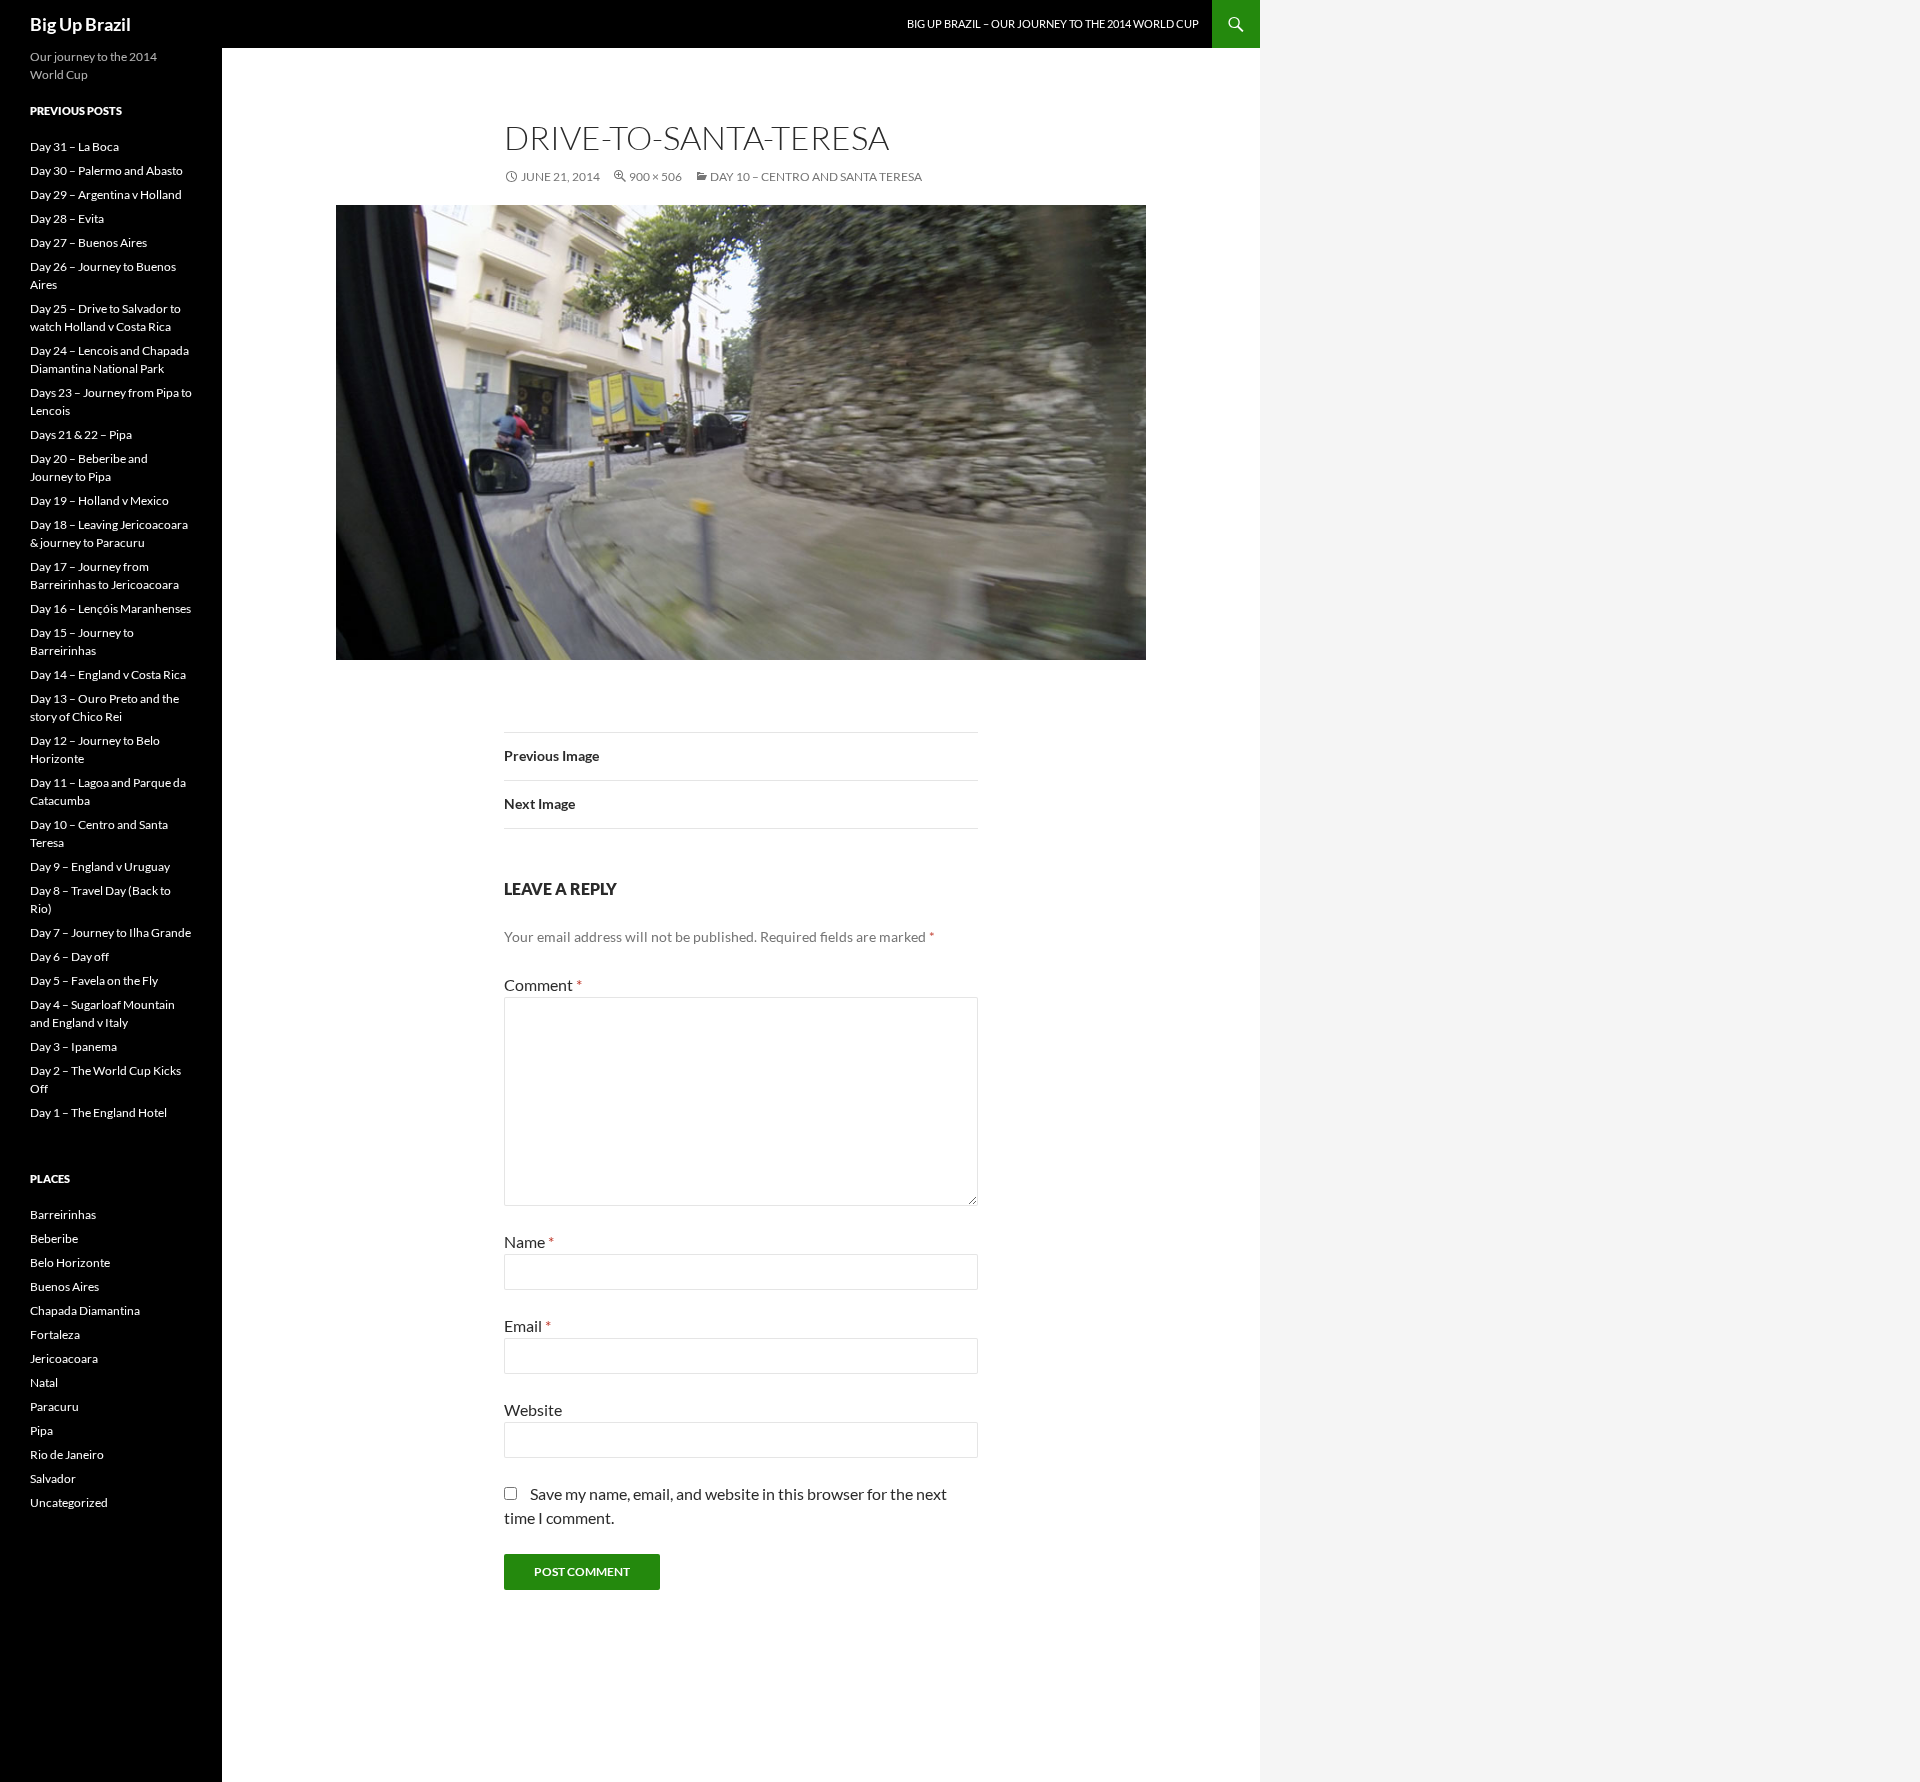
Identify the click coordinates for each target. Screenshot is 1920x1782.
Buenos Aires (64, 1286)
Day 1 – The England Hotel (98, 1112)
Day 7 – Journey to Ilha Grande (110, 932)
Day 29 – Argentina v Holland (106, 194)
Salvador (53, 1478)
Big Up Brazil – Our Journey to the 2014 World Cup (1053, 23)
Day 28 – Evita (67, 218)
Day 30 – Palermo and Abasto (106, 170)
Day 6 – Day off (69, 956)
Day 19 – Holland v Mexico (99, 500)
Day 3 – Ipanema (73, 1046)
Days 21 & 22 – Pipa (81, 434)
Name (529, 1241)
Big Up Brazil (80, 24)
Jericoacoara (64, 1358)
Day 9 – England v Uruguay (100, 866)
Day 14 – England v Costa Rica (108, 674)
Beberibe (54, 1238)
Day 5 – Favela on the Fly (94, 980)
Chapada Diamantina (85, 1310)
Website (533, 1409)
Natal (44, 1382)
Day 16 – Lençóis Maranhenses (110, 608)
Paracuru (54, 1406)
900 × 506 (655, 176)
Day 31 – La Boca (74, 146)
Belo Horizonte (70, 1262)
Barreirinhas (63, 1214)
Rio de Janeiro (67, 1454)
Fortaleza (55, 1334)
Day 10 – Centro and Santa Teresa (816, 176)
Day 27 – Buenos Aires (88, 242)
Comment (543, 984)
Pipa (41, 1430)
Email (527, 1325)
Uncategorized (69, 1502)
